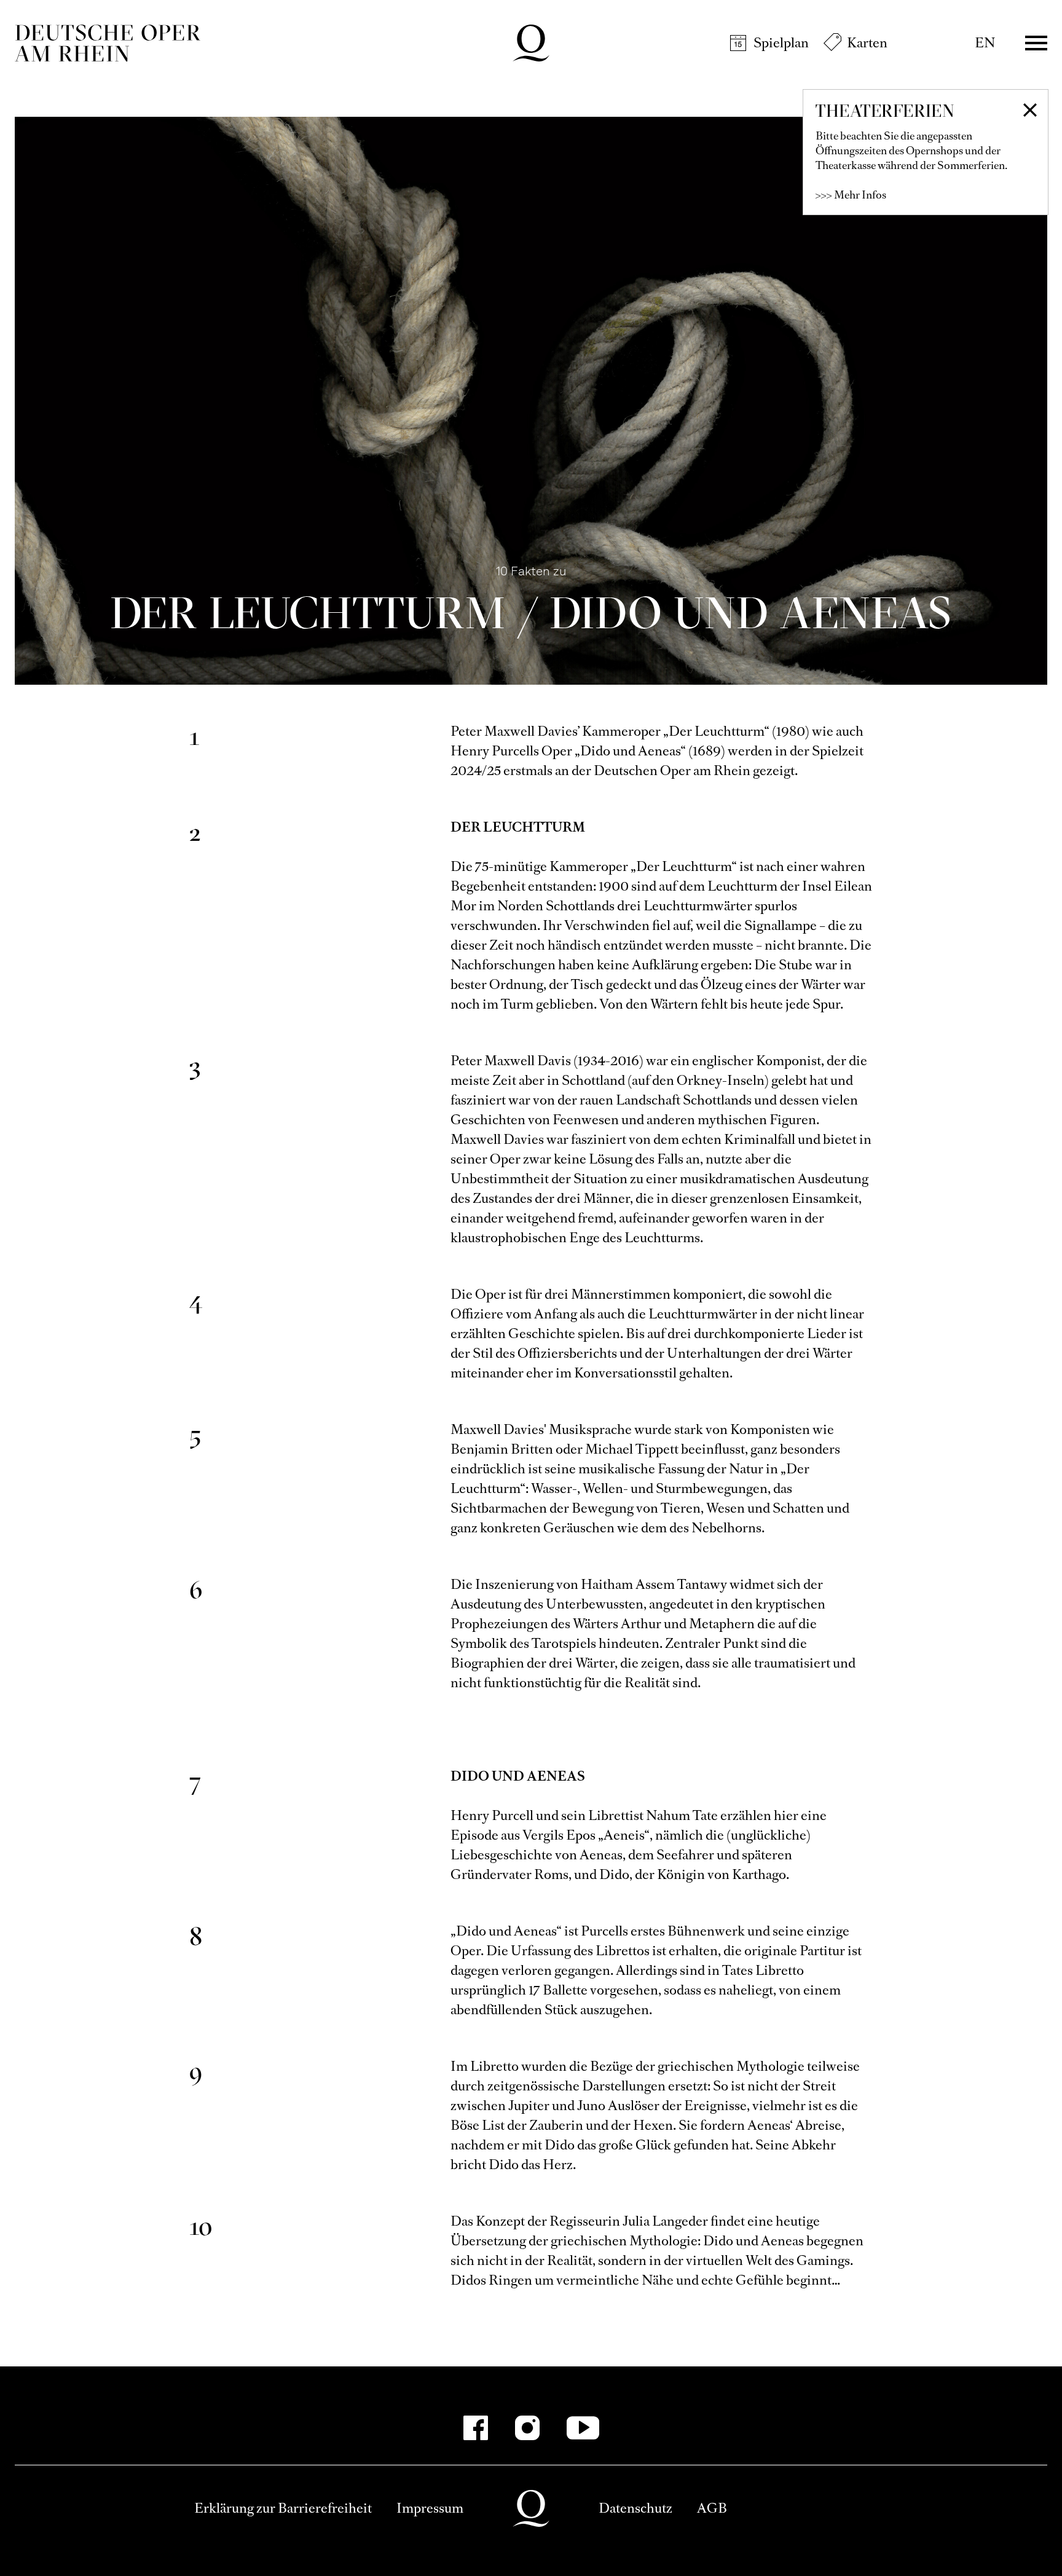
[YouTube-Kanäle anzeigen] (583, 2428)
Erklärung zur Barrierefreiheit (283, 2508)
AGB (712, 2508)
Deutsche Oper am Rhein (108, 43)
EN (985, 43)
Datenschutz (635, 2508)
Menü (1036, 43)
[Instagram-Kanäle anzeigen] (527, 2428)
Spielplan (781, 43)
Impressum (430, 2508)
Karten (867, 43)
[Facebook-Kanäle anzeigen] (476, 2428)
